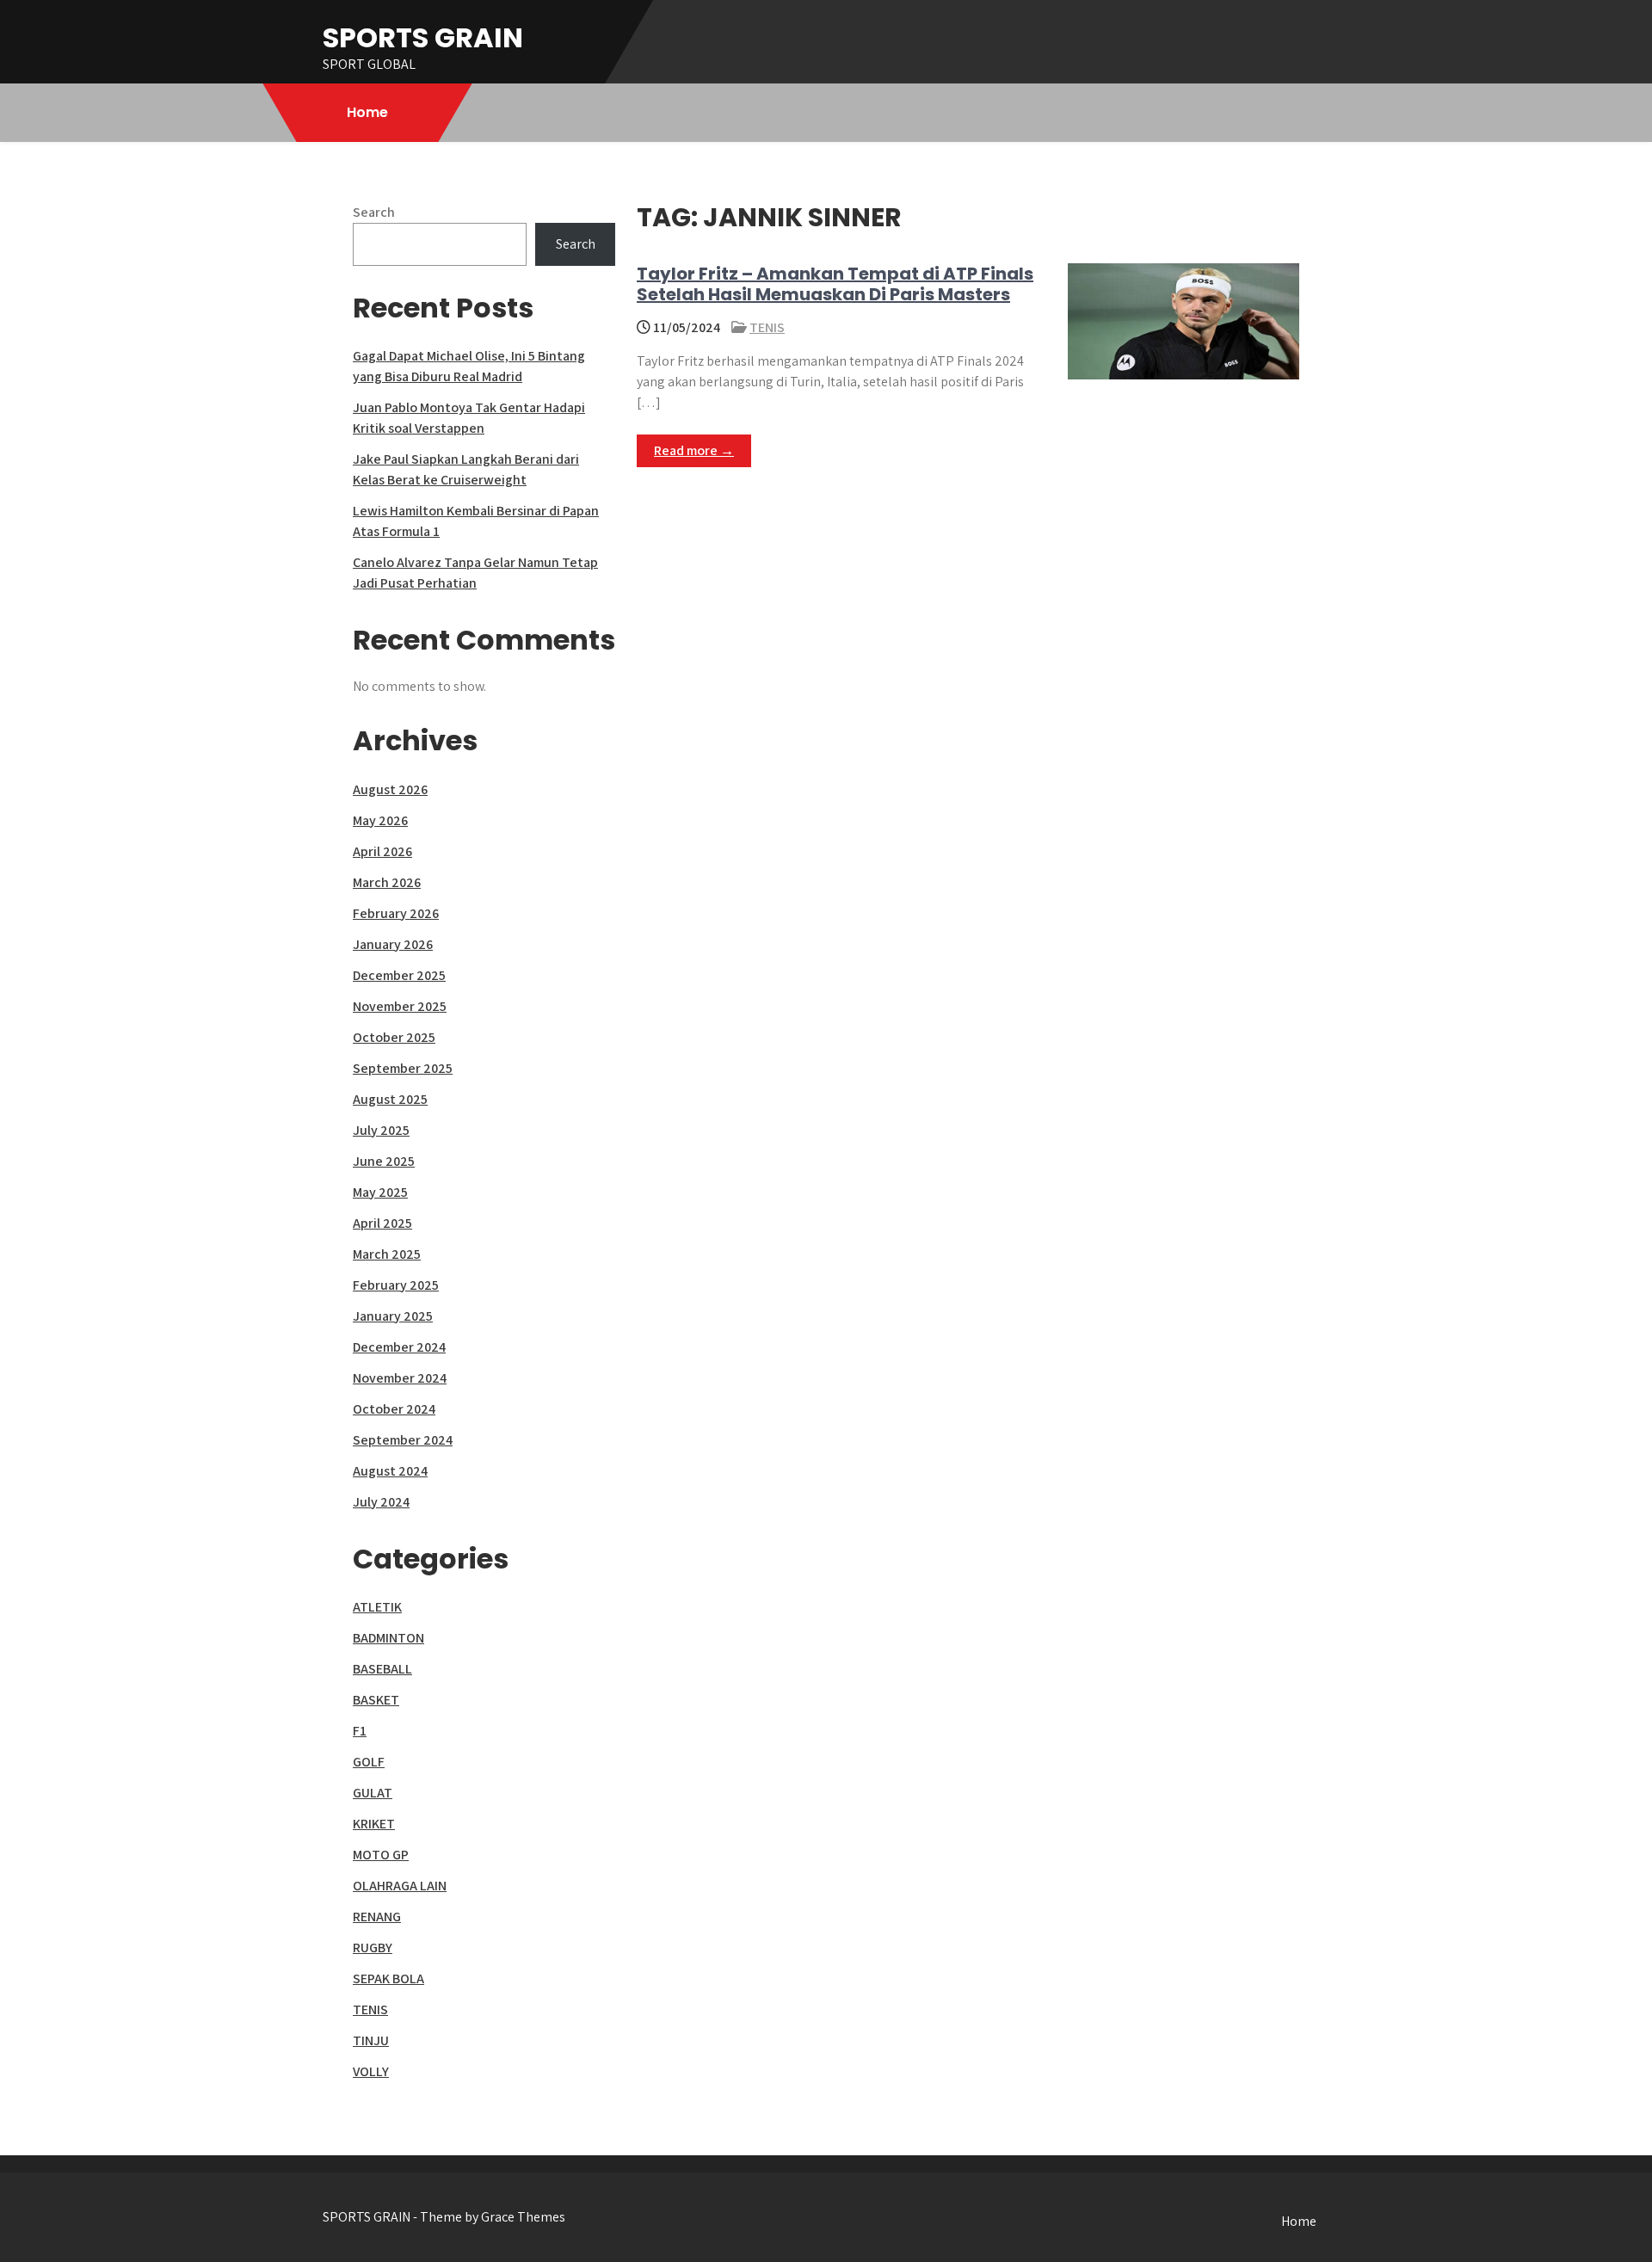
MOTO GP (381, 1855)
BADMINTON (388, 1638)
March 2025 (387, 1254)
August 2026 (390, 789)
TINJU (371, 2040)
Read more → (694, 450)
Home (367, 112)
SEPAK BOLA (388, 1978)
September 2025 (403, 1068)
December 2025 (399, 975)
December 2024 (399, 1347)
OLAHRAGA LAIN (400, 1886)
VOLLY (371, 2071)
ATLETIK (377, 1607)
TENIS (767, 327)
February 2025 (396, 1285)
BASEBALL (382, 1669)
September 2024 (403, 1440)
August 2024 (390, 1471)
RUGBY (373, 1948)
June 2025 (384, 1161)
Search (374, 212)
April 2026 (382, 851)
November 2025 (400, 1006)
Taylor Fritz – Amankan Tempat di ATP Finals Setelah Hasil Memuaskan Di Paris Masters (835, 284)
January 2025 (393, 1316)
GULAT (373, 1793)
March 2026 (387, 882)
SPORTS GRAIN (423, 37)
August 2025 (390, 1099)
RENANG (377, 1917)
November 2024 (400, 1378)
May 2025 (380, 1192)
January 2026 (393, 944)
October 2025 (394, 1037)
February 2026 (396, 913)
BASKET (376, 1700)
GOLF (369, 1762)
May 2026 (380, 820)
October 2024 (394, 1409)
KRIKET (374, 1824)
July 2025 (381, 1130)
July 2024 (381, 1502)
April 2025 (382, 1223)
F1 (360, 1731)
